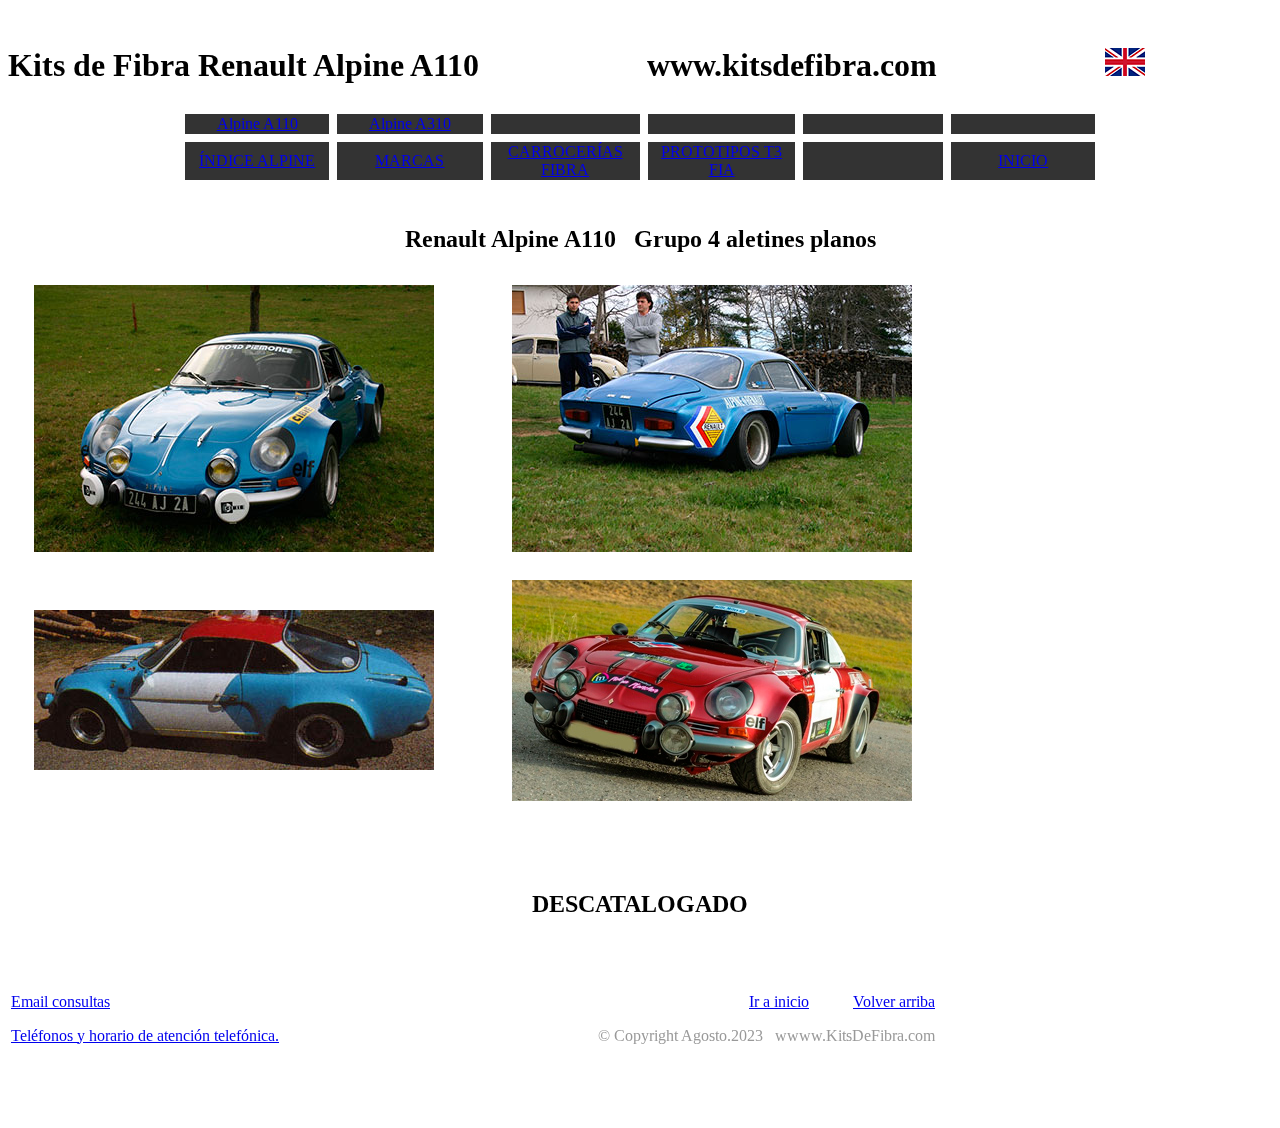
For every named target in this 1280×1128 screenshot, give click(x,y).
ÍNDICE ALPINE (257, 160)
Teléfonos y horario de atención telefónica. (145, 1035)
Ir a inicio (779, 1001)
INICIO (1023, 160)
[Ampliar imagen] (234, 546)
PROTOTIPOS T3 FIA (721, 160)
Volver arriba (894, 1001)
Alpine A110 (257, 123)
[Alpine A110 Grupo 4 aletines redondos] (712, 795)
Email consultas (60, 1001)
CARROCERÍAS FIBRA (565, 160)
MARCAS (409, 160)
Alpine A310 (410, 123)
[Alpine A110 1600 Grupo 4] (234, 764)
